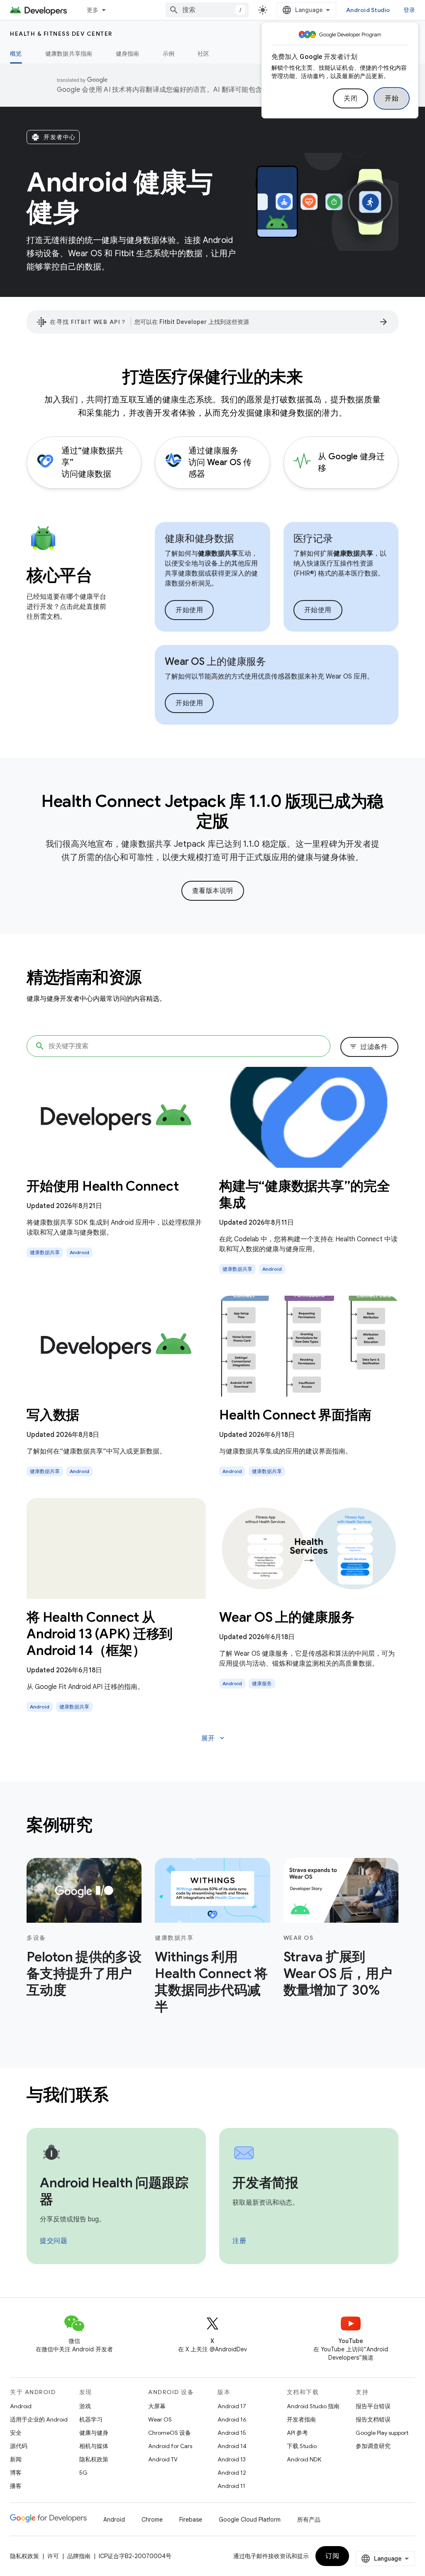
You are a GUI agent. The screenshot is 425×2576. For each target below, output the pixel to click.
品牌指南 (79, 2556)
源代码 (19, 2446)
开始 (392, 98)
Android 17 (232, 2406)
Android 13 (232, 2459)
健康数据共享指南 (69, 54)
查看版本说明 (213, 891)
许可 (53, 2556)
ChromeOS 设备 (170, 2433)
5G (83, 2473)
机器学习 (91, 2419)
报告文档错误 (373, 2419)
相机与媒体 (94, 2446)
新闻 (16, 2459)
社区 (204, 54)
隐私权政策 (94, 2459)
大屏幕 (157, 2406)
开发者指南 (301, 2419)
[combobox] (207, 10)
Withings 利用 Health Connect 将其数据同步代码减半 (211, 1982)
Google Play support (382, 2433)
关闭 (351, 98)
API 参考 (297, 2433)
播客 (16, 2486)
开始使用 (189, 610)
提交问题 (54, 2241)
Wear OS (160, 2419)
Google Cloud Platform (250, 2520)
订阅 (332, 2556)
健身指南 (128, 54)
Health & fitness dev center (61, 34)
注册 (239, 2241)
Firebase (191, 2520)
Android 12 (232, 2473)
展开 (214, 1738)
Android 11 (231, 2486)
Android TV (163, 2459)
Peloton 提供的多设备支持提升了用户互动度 (84, 1973)
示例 (169, 54)
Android (21, 2406)
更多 (93, 10)
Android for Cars (170, 2446)
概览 (16, 54)
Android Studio (368, 10)
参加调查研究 (373, 2446)
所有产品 (309, 2520)
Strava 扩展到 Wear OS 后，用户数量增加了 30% (338, 1973)
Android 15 (232, 2433)
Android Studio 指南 (313, 2406)
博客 (16, 2473)
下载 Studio (302, 2446)
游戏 (85, 2406)
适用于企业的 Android (39, 2419)
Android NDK (304, 2459)
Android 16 (232, 2419)
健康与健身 (94, 2433)
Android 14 (232, 2446)
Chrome (152, 2520)
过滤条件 (369, 1047)
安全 (16, 2433)
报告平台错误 (373, 2406)
